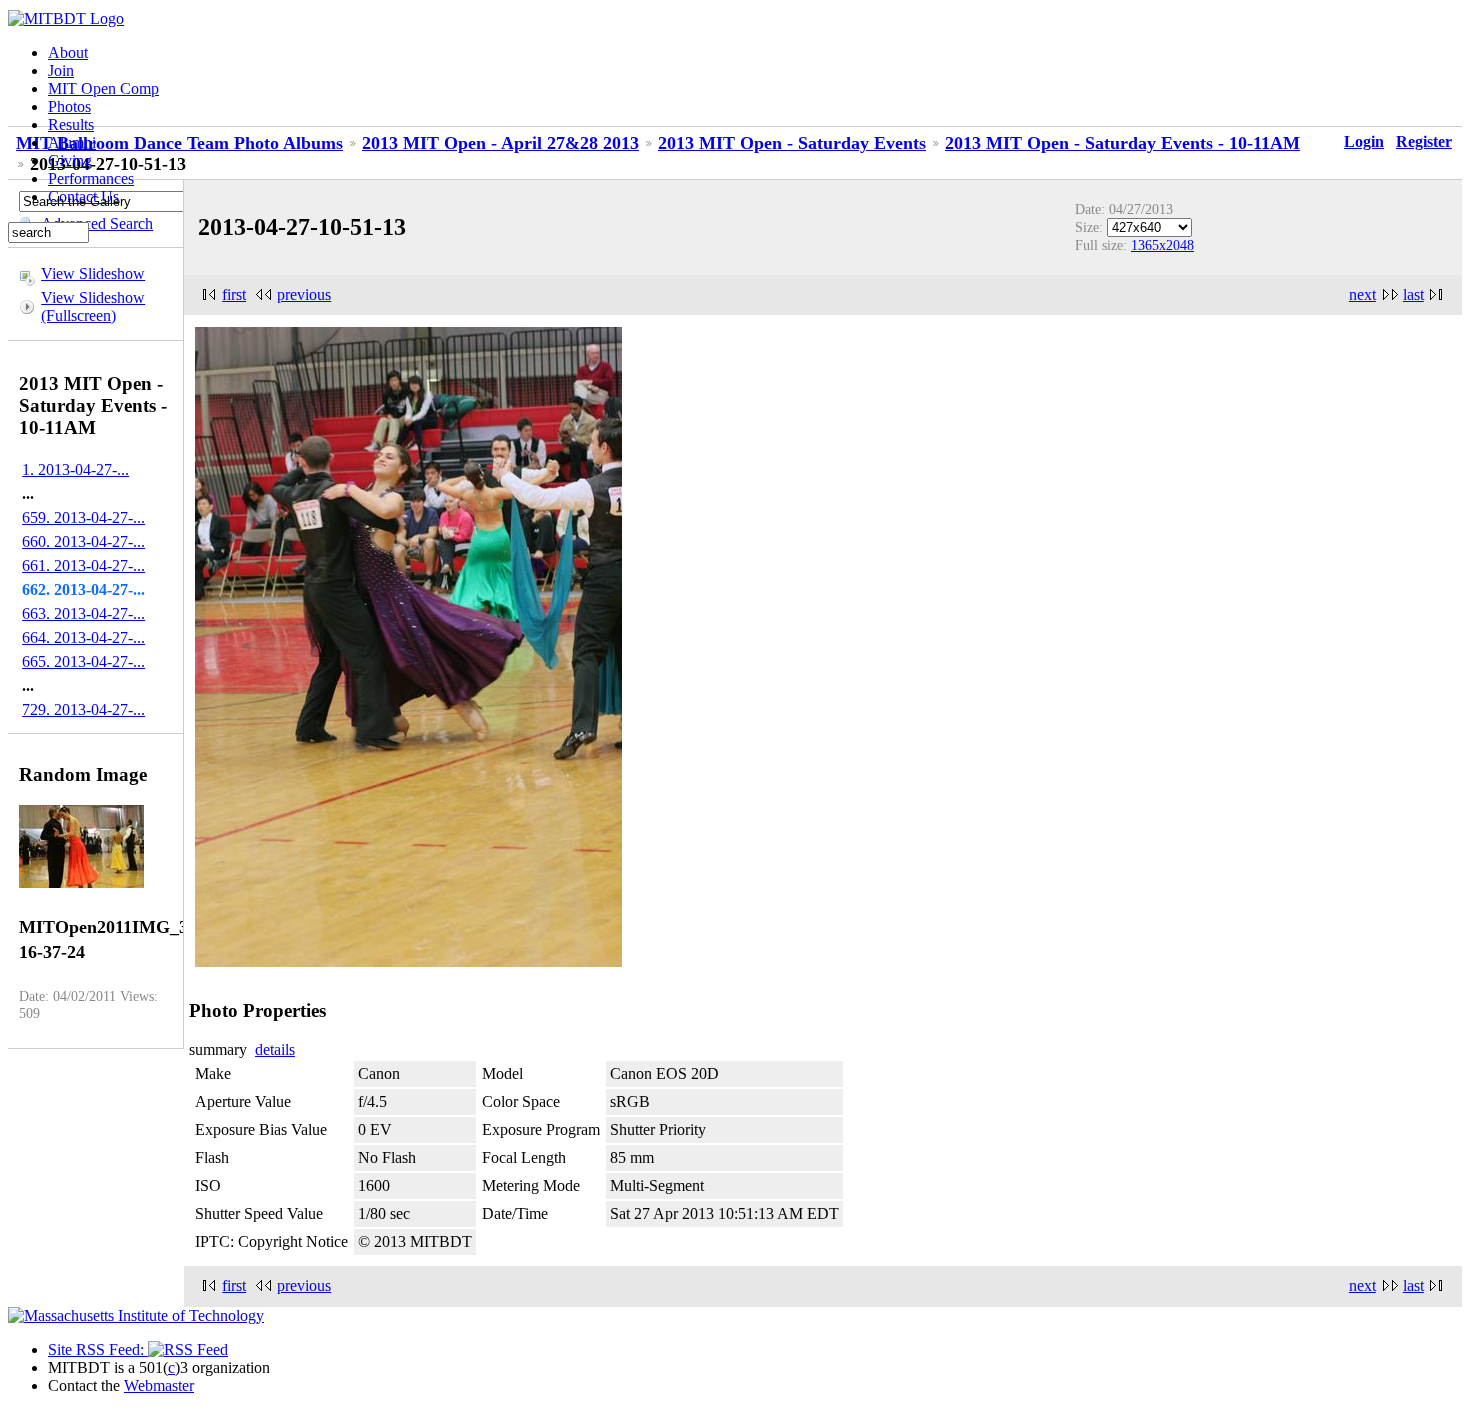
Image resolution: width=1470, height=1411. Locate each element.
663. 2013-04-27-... (83, 613)
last (1413, 294)
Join (61, 70)
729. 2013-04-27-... (83, 709)
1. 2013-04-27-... (75, 469)
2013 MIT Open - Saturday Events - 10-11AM (1122, 143)
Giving (70, 160)
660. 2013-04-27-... (83, 541)
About (68, 52)
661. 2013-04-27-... (83, 565)
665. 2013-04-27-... (83, 661)
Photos (69, 106)
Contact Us (83, 196)
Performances (91, 178)
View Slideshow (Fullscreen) (93, 306)
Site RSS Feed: (98, 1349)
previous (304, 294)
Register (1424, 141)
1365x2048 (1162, 245)
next (1362, 294)
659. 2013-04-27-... (83, 517)
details (275, 1049)
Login (1364, 141)
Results (71, 124)
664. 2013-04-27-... (83, 637)
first (234, 294)
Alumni (72, 142)
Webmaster (159, 1385)
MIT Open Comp (103, 88)
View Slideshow (93, 273)
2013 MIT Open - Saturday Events (792, 143)
